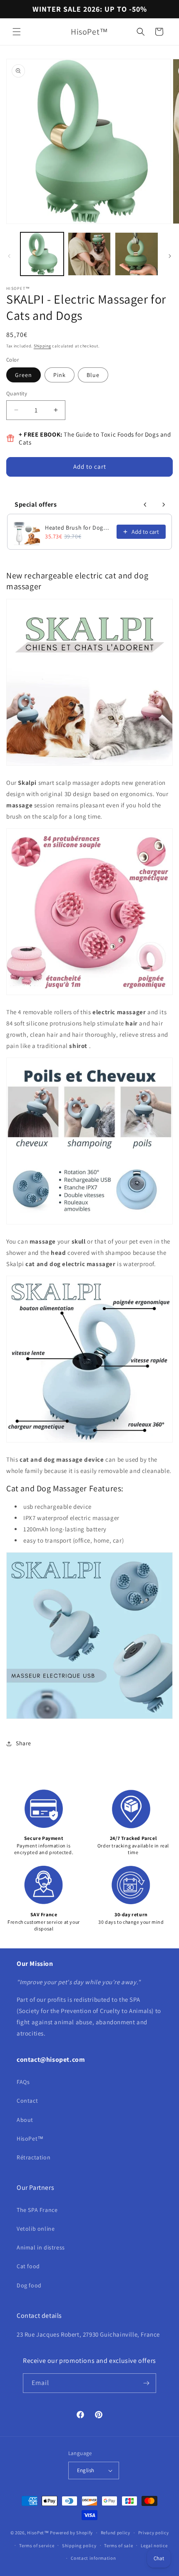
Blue (93, 375)
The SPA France (37, 2210)
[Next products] (164, 505)
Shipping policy (79, 2546)
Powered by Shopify (71, 2533)
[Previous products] (145, 505)
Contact (27, 2101)
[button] (17, 32)
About (25, 2120)
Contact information (93, 2558)
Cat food (28, 2266)
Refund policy (116, 2533)
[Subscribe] (147, 2383)
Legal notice (154, 2546)
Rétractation (34, 2157)
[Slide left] (9, 256)
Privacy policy (154, 2533)
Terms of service (37, 2546)
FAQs (23, 2082)
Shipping (42, 346)
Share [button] (24, 1743)
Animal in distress (41, 2247)
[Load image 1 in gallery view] (42, 254)
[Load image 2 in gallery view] (89, 254)
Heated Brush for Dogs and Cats (78, 528)
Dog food (29, 2285)
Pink (60, 375)
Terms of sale (118, 2546)
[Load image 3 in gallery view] (137, 254)
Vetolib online (36, 2229)
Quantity (17, 393)
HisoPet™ (30, 2139)
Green (24, 375)
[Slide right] (170, 256)
